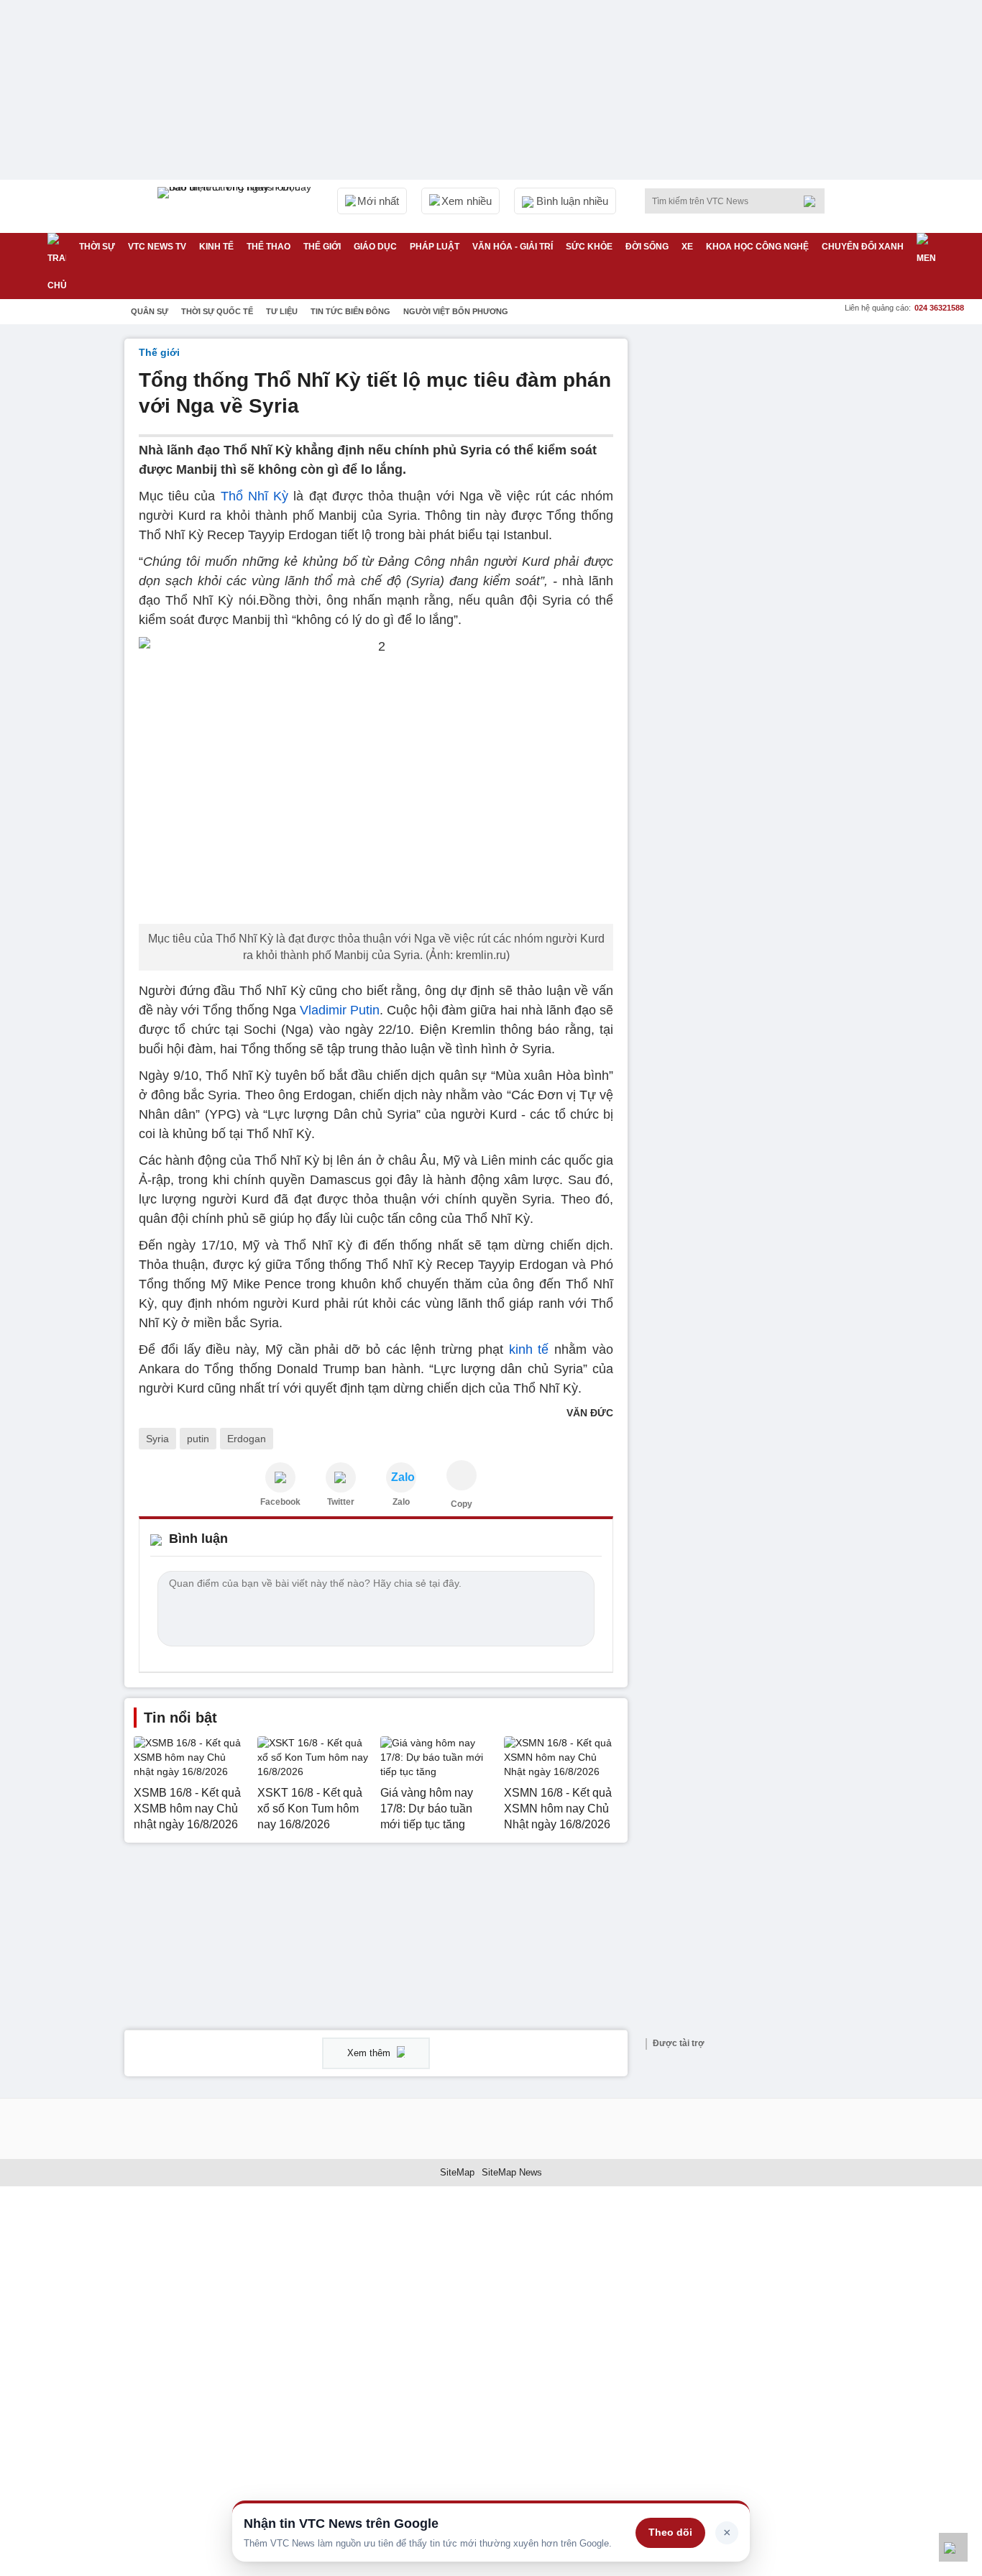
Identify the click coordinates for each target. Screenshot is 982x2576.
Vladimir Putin (340, 1010)
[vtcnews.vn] (280, 1477)
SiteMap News (512, 2172)
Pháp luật (435, 247)
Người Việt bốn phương (456, 311)
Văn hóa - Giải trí (513, 247)
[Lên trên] (953, 2547)
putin (198, 1439)
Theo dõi (670, 2532)
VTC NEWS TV (157, 247)
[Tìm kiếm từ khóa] (814, 201)
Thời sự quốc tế (217, 311)
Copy (462, 1504)
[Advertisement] (750, 554)
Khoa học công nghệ (757, 247)
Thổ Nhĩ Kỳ (254, 496)
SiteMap (457, 2172)
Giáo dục (375, 247)
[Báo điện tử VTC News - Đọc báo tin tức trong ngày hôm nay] (237, 206)
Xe (687, 247)
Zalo (401, 1502)
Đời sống (647, 247)
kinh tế (529, 1349)
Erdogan (247, 1439)
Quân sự (150, 311)
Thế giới (322, 247)
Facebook (280, 1502)
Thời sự (97, 247)
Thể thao (269, 247)
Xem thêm (370, 2053)
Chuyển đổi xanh (863, 247)
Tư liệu (282, 311)
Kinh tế (216, 247)
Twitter (341, 1502)
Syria (157, 1439)
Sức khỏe (589, 247)
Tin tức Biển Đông (350, 311)
